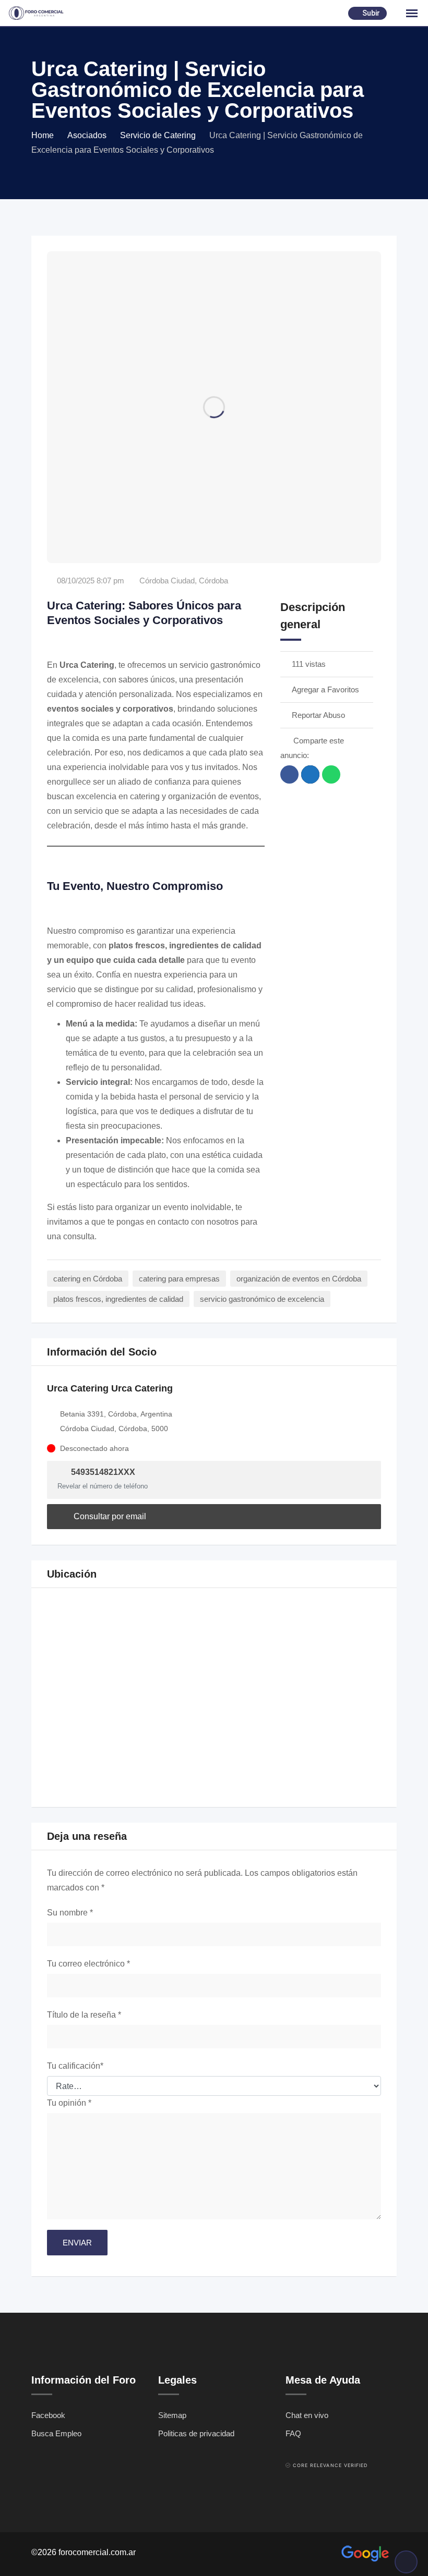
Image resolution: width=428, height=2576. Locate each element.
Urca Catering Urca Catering (110, 1388)
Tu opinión (69, 2103)
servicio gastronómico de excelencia (262, 1299)
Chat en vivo (307, 2415)
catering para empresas (179, 1279)
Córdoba (213, 581)
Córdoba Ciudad (167, 581)
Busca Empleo (56, 2433)
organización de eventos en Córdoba (299, 1279)
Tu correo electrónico (88, 1964)
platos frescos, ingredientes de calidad (118, 1299)
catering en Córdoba (88, 1279)
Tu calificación (75, 2066)
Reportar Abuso (318, 715)
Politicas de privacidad (196, 2433)
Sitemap (172, 2415)
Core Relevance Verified (330, 2465)
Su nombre (70, 1913)
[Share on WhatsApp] (331, 774)
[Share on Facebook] (289, 774)
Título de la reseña (84, 2015)
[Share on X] (310, 774)
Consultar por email (109, 1516)
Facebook (48, 2415)
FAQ (293, 2433)
